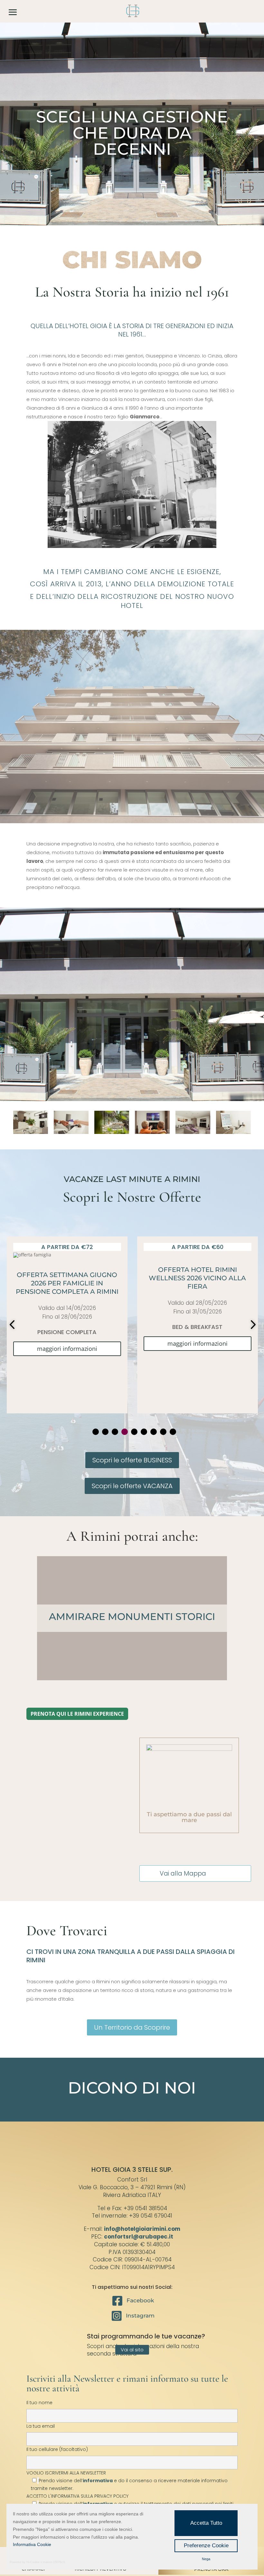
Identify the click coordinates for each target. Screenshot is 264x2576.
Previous (13, 1325)
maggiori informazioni (67, 1343)
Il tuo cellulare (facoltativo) (57, 2449)
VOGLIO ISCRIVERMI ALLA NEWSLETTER (127, 2481)
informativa (98, 2481)
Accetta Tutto (206, 2523)
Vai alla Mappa (183, 1873)
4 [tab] (125, 1432)
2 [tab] (105, 1432)
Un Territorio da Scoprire (132, 2027)
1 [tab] (96, 1432)
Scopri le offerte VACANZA (132, 1486)
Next (251, 1325)
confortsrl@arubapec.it (139, 2237)
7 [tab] (154, 1432)
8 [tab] (163, 1432)
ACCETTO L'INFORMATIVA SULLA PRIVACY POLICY (77, 2496)
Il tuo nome (39, 2403)
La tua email (41, 2426)
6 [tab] (144, 1432)
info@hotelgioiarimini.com (142, 2229)
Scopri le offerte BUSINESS (132, 1460)
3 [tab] (115, 1432)
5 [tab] (134, 1432)
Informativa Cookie (32, 2544)
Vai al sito (132, 2350)
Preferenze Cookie (206, 2546)
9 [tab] (173, 1432)
